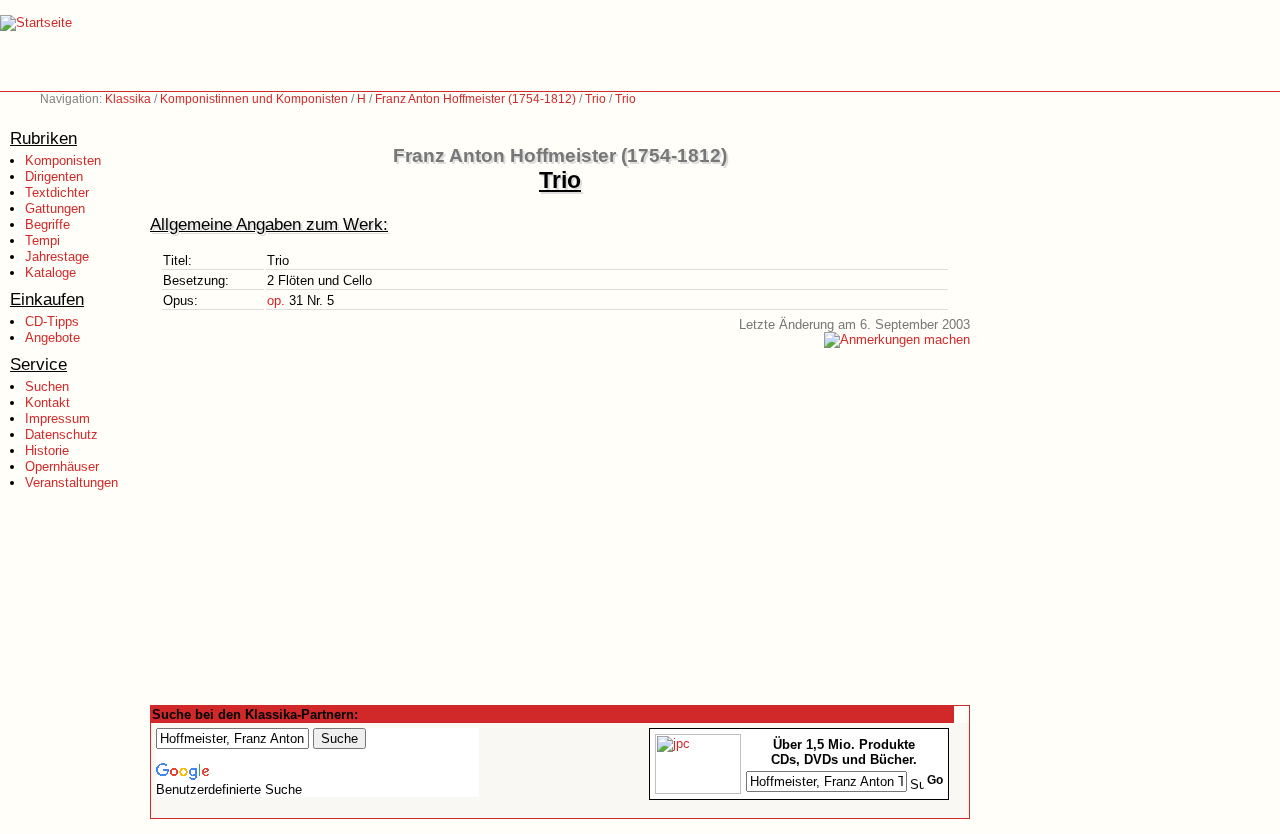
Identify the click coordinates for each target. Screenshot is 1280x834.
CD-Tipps (52, 321)
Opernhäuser (62, 466)
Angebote (52, 337)
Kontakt (47, 402)
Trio (595, 99)
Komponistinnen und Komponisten (254, 99)
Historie (47, 450)
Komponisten (63, 160)
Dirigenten (54, 176)
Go (935, 780)
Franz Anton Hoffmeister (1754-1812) (475, 99)
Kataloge (50, 272)
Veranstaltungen (71, 482)
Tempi (42, 240)
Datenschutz (61, 434)
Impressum (57, 418)
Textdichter (57, 192)
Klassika (128, 99)
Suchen (47, 386)
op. (276, 300)
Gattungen (55, 208)
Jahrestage (57, 256)
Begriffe (47, 224)
